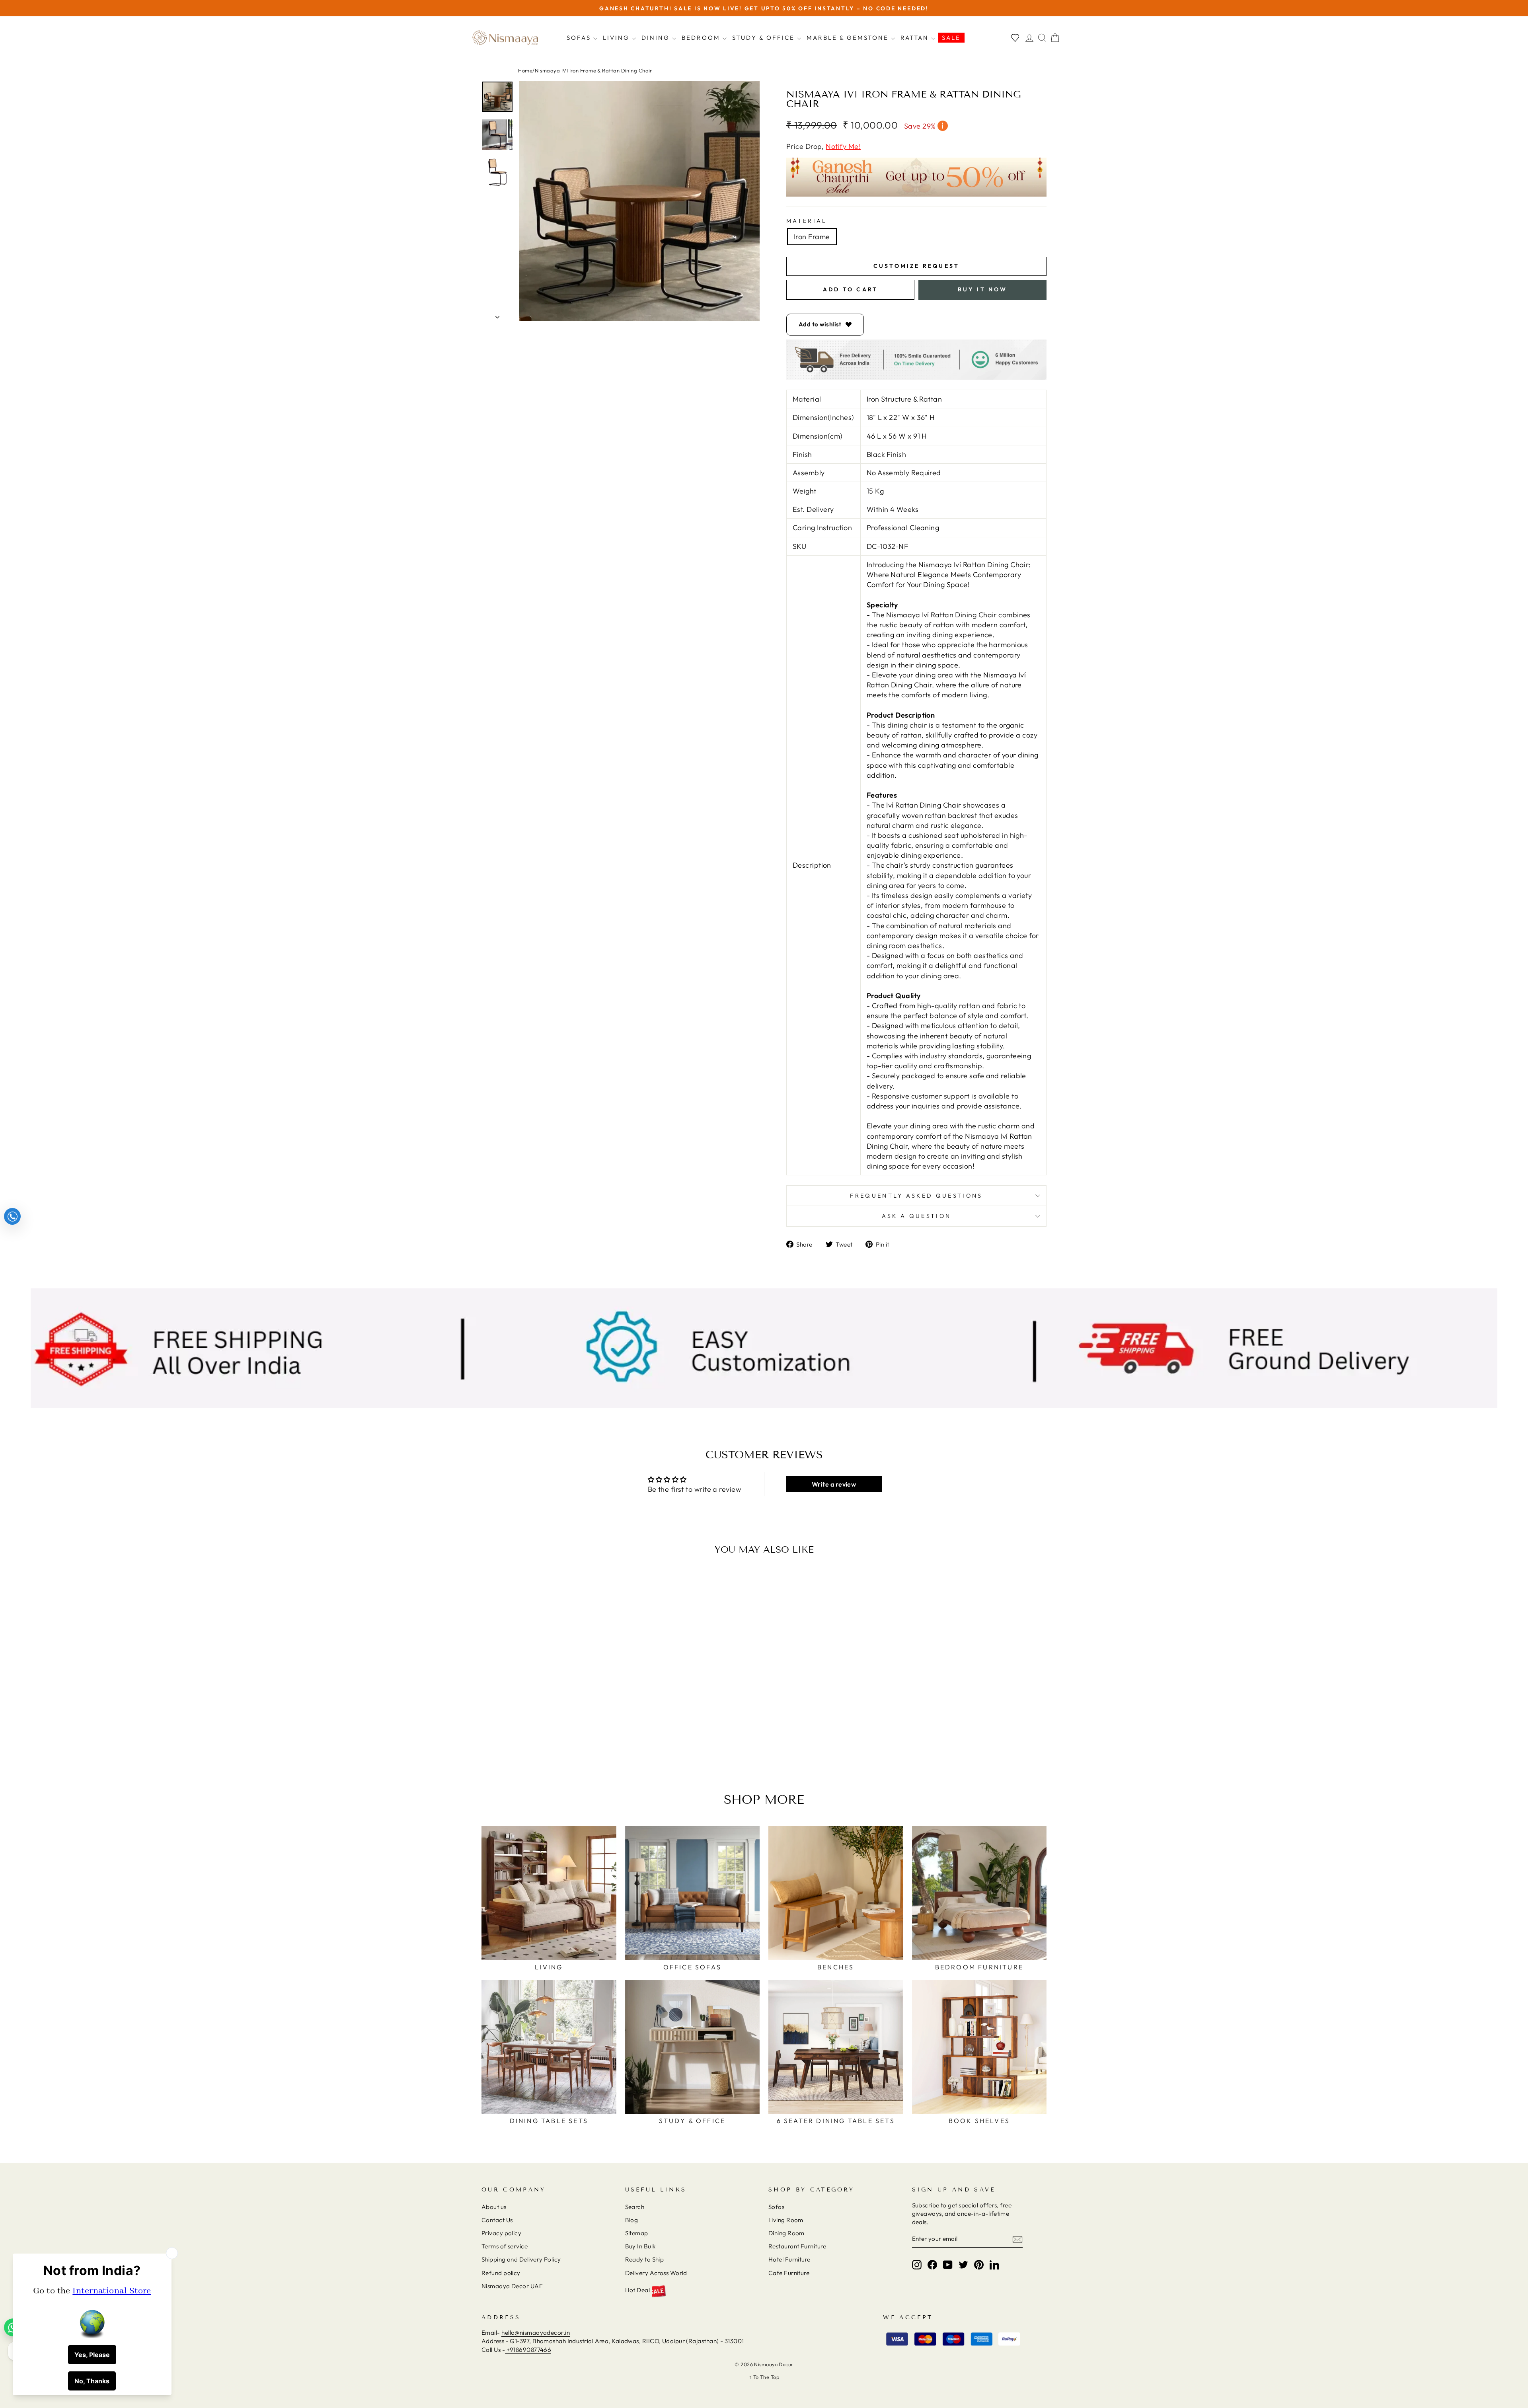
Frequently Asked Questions (916, 1196)
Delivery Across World (656, 2273)
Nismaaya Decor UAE (512, 2286)
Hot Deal (638, 2290)
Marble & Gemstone (849, 38)
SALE (951, 38)
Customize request (916, 266)
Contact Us (497, 2220)
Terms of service (505, 2246)
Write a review (834, 1484)
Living (617, 38)
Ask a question (916, 1216)
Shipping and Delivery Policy (521, 2259)
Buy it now (983, 289)
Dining (657, 38)
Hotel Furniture (789, 2259)
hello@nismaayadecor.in (536, 2333)
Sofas (580, 38)
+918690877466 (528, 2350)
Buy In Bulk (640, 2246)
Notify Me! (843, 146)
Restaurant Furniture (797, 2246)
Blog (632, 2220)
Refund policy (501, 2273)
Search (635, 2207)
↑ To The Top (764, 2377)
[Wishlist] (1015, 38)
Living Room (786, 2220)
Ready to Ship (645, 2259)
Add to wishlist (820, 324)
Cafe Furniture (789, 2273)
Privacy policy (501, 2233)
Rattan (916, 38)
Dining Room (786, 2233)
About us (494, 2207)
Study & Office (765, 38)
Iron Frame (812, 237)
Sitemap (637, 2233)
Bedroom (702, 38)
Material (807, 221)
